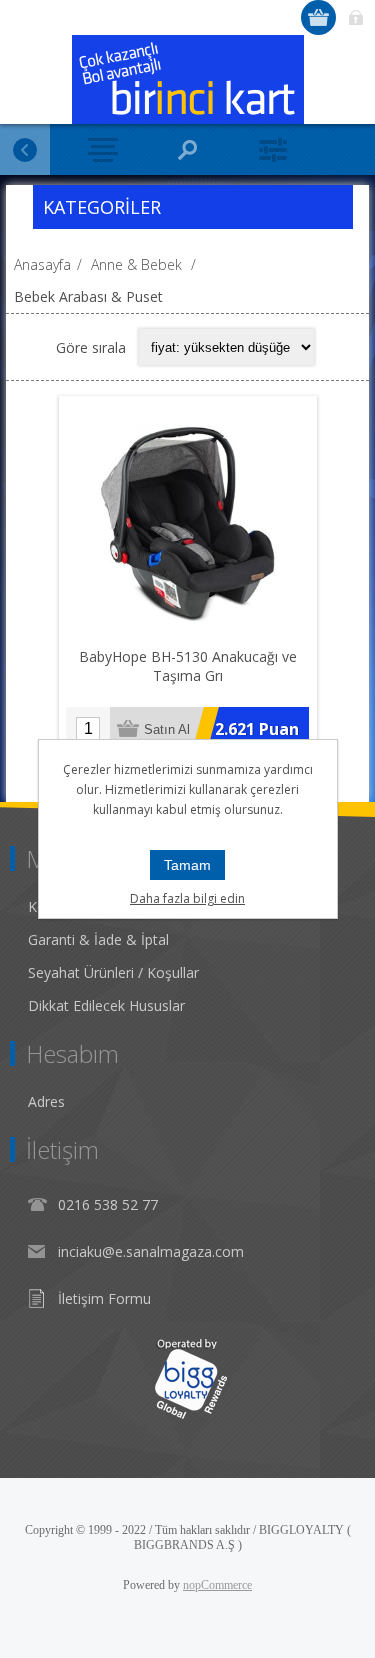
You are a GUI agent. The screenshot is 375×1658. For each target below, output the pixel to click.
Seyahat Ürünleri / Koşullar (113, 972)
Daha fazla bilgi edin (187, 898)
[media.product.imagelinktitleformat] (188, 525)
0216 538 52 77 (108, 1204)
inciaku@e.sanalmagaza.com (151, 1251)
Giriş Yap (355, 17)
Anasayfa (42, 264)
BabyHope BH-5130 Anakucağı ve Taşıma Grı (188, 666)
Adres (46, 1101)
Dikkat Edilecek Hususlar (106, 1005)
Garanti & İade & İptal (98, 939)
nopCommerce (217, 1585)
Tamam (187, 865)
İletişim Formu (104, 1298)
